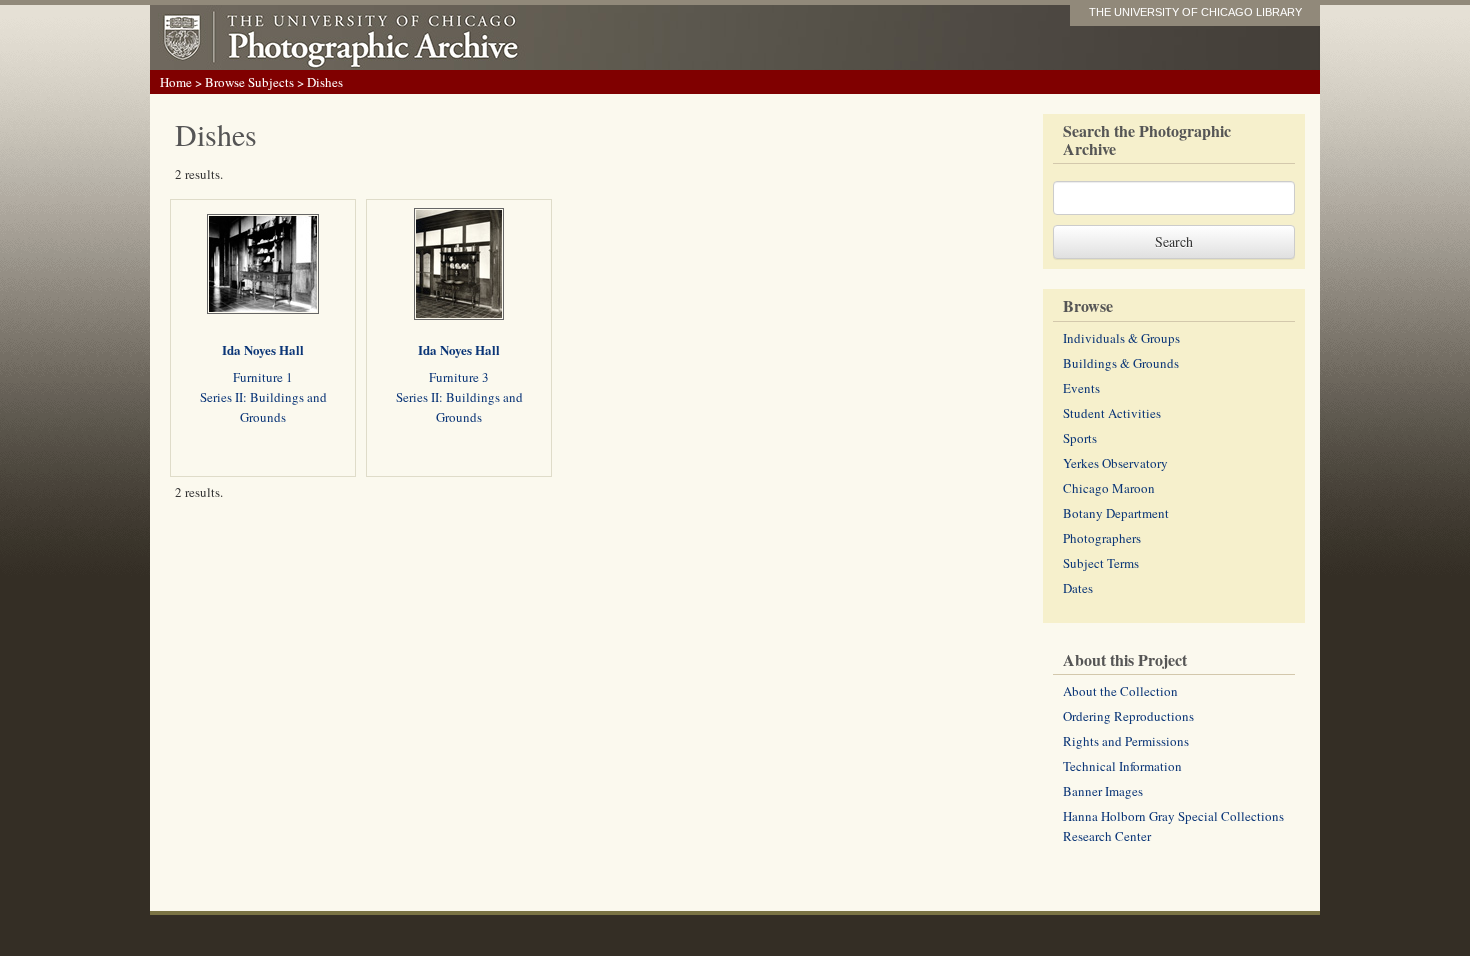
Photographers (1102, 538)
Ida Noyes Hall (263, 349)
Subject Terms (1101, 563)
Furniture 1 (263, 377)
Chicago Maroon (1109, 488)
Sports (1080, 438)
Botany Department (1116, 513)
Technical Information (1122, 766)
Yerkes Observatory (1115, 463)
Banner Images (1103, 791)
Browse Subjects (249, 82)
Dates (1078, 588)
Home (176, 82)
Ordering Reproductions (1128, 716)
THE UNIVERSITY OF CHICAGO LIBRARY (1195, 12)
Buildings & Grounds (1121, 363)
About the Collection (1120, 691)
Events (1081, 388)
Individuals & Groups (1121, 338)
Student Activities (1112, 413)
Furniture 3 (459, 377)
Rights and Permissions (1126, 741)
